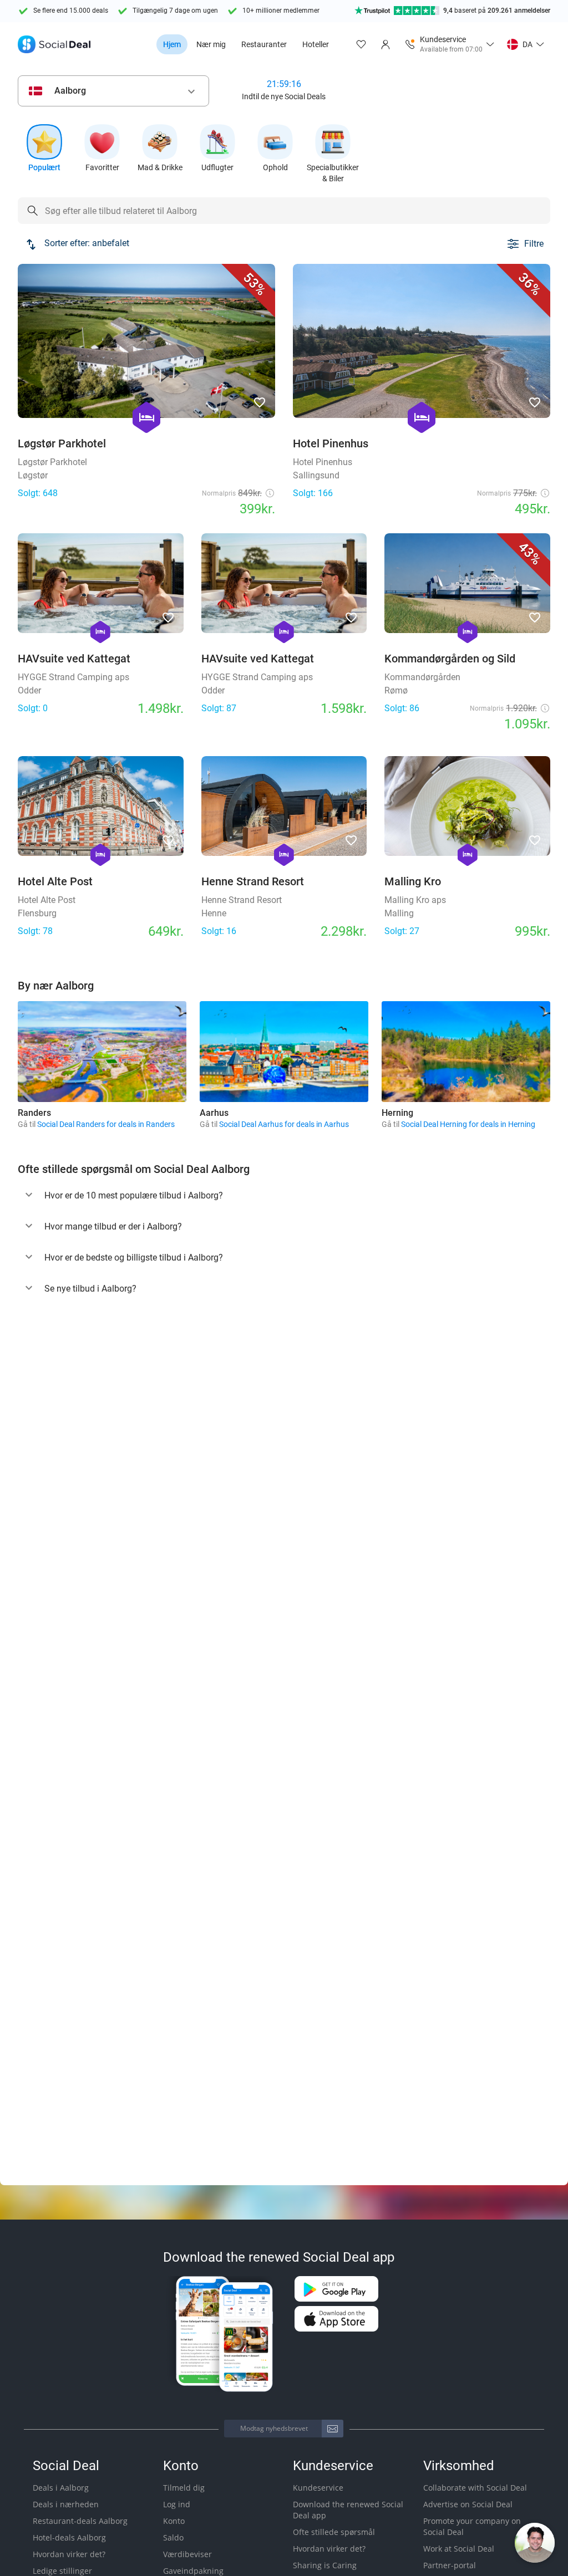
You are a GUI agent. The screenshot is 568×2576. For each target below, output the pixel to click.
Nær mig (211, 44)
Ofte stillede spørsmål (334, 2532)
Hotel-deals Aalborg (69, 2537)
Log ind (177, 2504)
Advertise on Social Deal (468, 2504)
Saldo (173, 2537)
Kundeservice (318, 2488)
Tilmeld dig (184, 2488)
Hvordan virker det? (69, 2554)
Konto (174, 2521)
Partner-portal (450, 2565)
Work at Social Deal (459, 2549)
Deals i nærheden (66, 2504)
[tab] (284, 1196)
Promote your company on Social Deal (472, 2526)
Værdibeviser (187, 2554)
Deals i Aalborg (61, 2488)
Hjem (172, 44)
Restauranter (264, 44)
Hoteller (316, 44)
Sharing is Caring (325, 2565)
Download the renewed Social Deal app (348, 2510)
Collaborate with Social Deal (475, 2488)
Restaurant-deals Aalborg (80, 2521)
